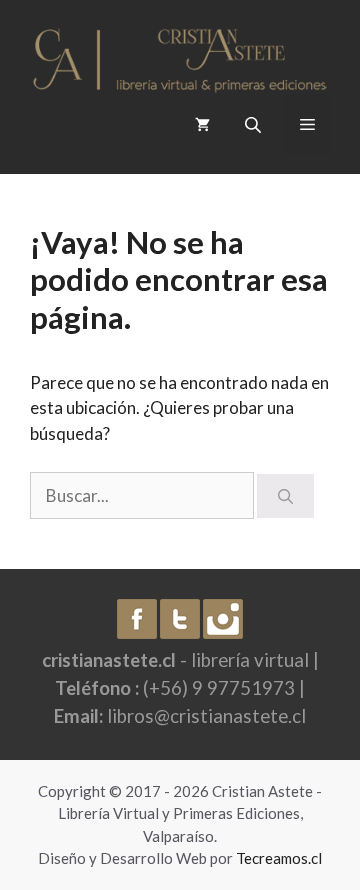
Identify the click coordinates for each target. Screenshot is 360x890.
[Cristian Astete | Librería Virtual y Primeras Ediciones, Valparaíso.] (180, 54)
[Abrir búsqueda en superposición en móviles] (255, 124)
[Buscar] (285, 496)
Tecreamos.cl (279, 858)
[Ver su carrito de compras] (202, 124)
